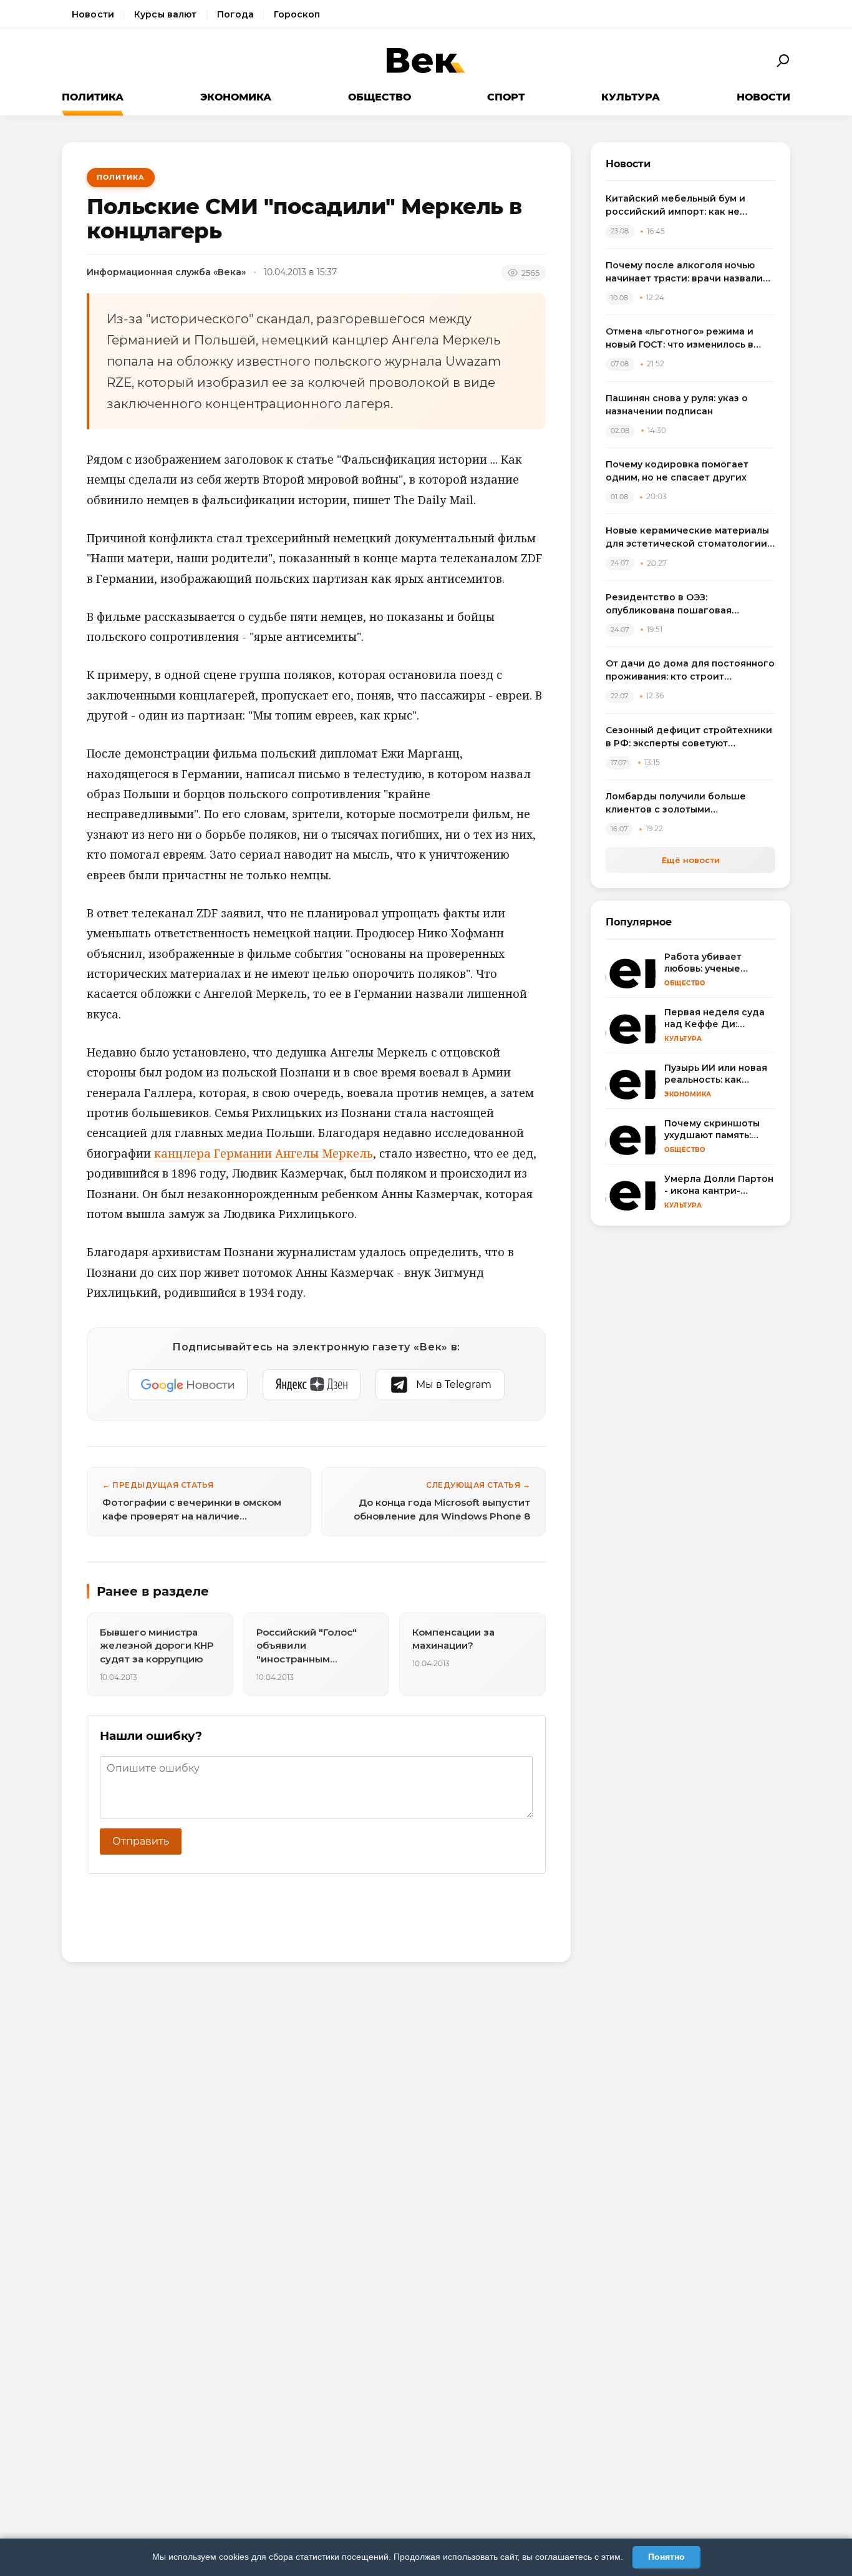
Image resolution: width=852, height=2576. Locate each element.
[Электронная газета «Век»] (426, 61)
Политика (93, 97)
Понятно (666, 2557)
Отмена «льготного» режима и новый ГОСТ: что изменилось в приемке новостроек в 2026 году (687, 339)
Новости (93, 14)
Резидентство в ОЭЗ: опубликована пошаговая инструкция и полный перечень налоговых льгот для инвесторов (687, 604)
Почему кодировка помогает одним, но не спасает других (677, 471)
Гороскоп (297, 14)
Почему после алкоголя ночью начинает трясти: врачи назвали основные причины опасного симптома (684, 272)
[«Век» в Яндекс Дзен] (312, 1385)
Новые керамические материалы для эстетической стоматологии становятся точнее (687, 538)
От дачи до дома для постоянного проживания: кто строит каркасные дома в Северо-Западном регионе (690, 671)
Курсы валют (166, 14)
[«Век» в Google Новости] (188, 1385)
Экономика (236, 97)
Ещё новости (691, 860)
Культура (631, 97)
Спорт (506, 97)
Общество (380, 97)
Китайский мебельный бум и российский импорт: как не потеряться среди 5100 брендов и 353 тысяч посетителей (690, 206)
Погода (236, 14)
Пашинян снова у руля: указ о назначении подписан (677, 405)
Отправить (141, 1841)
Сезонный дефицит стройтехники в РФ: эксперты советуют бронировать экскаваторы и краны (689, 737)
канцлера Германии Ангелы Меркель (264, 1153)
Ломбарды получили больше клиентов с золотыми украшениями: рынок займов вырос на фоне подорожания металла (677, 803)
